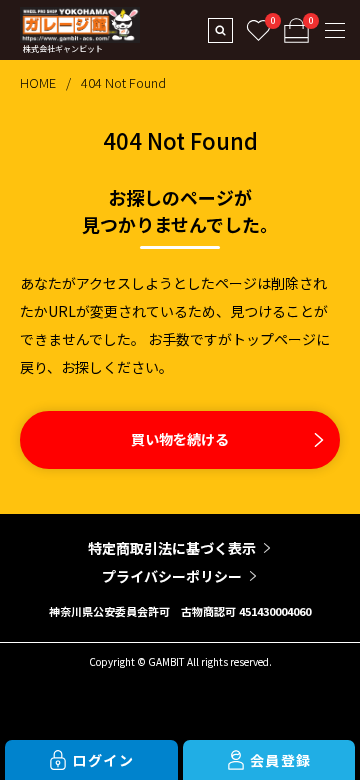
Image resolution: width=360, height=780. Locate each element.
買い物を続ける (180, 439)
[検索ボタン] (220, 30)
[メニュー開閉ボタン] (335, 30)
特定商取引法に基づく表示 (172, 548)
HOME (38, 82)
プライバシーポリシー (172, 576)
